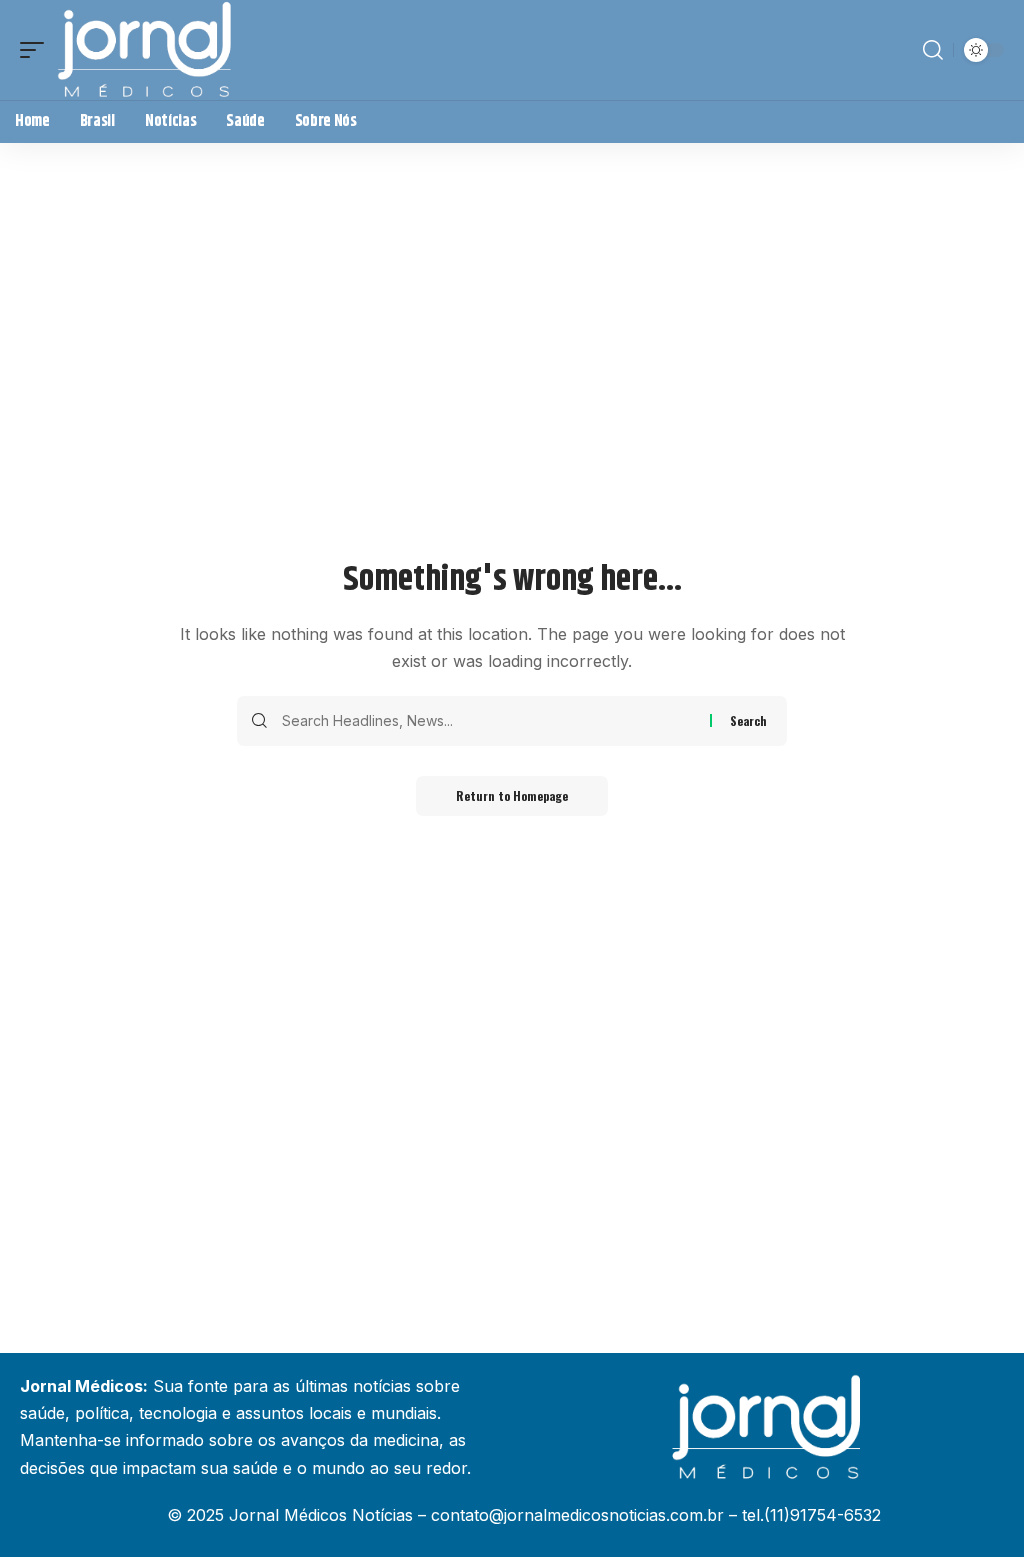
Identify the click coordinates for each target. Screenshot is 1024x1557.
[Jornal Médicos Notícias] (146, 50)
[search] (933, 50)
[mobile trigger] (37, 50)
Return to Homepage (512, 795)
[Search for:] (488, 721)
